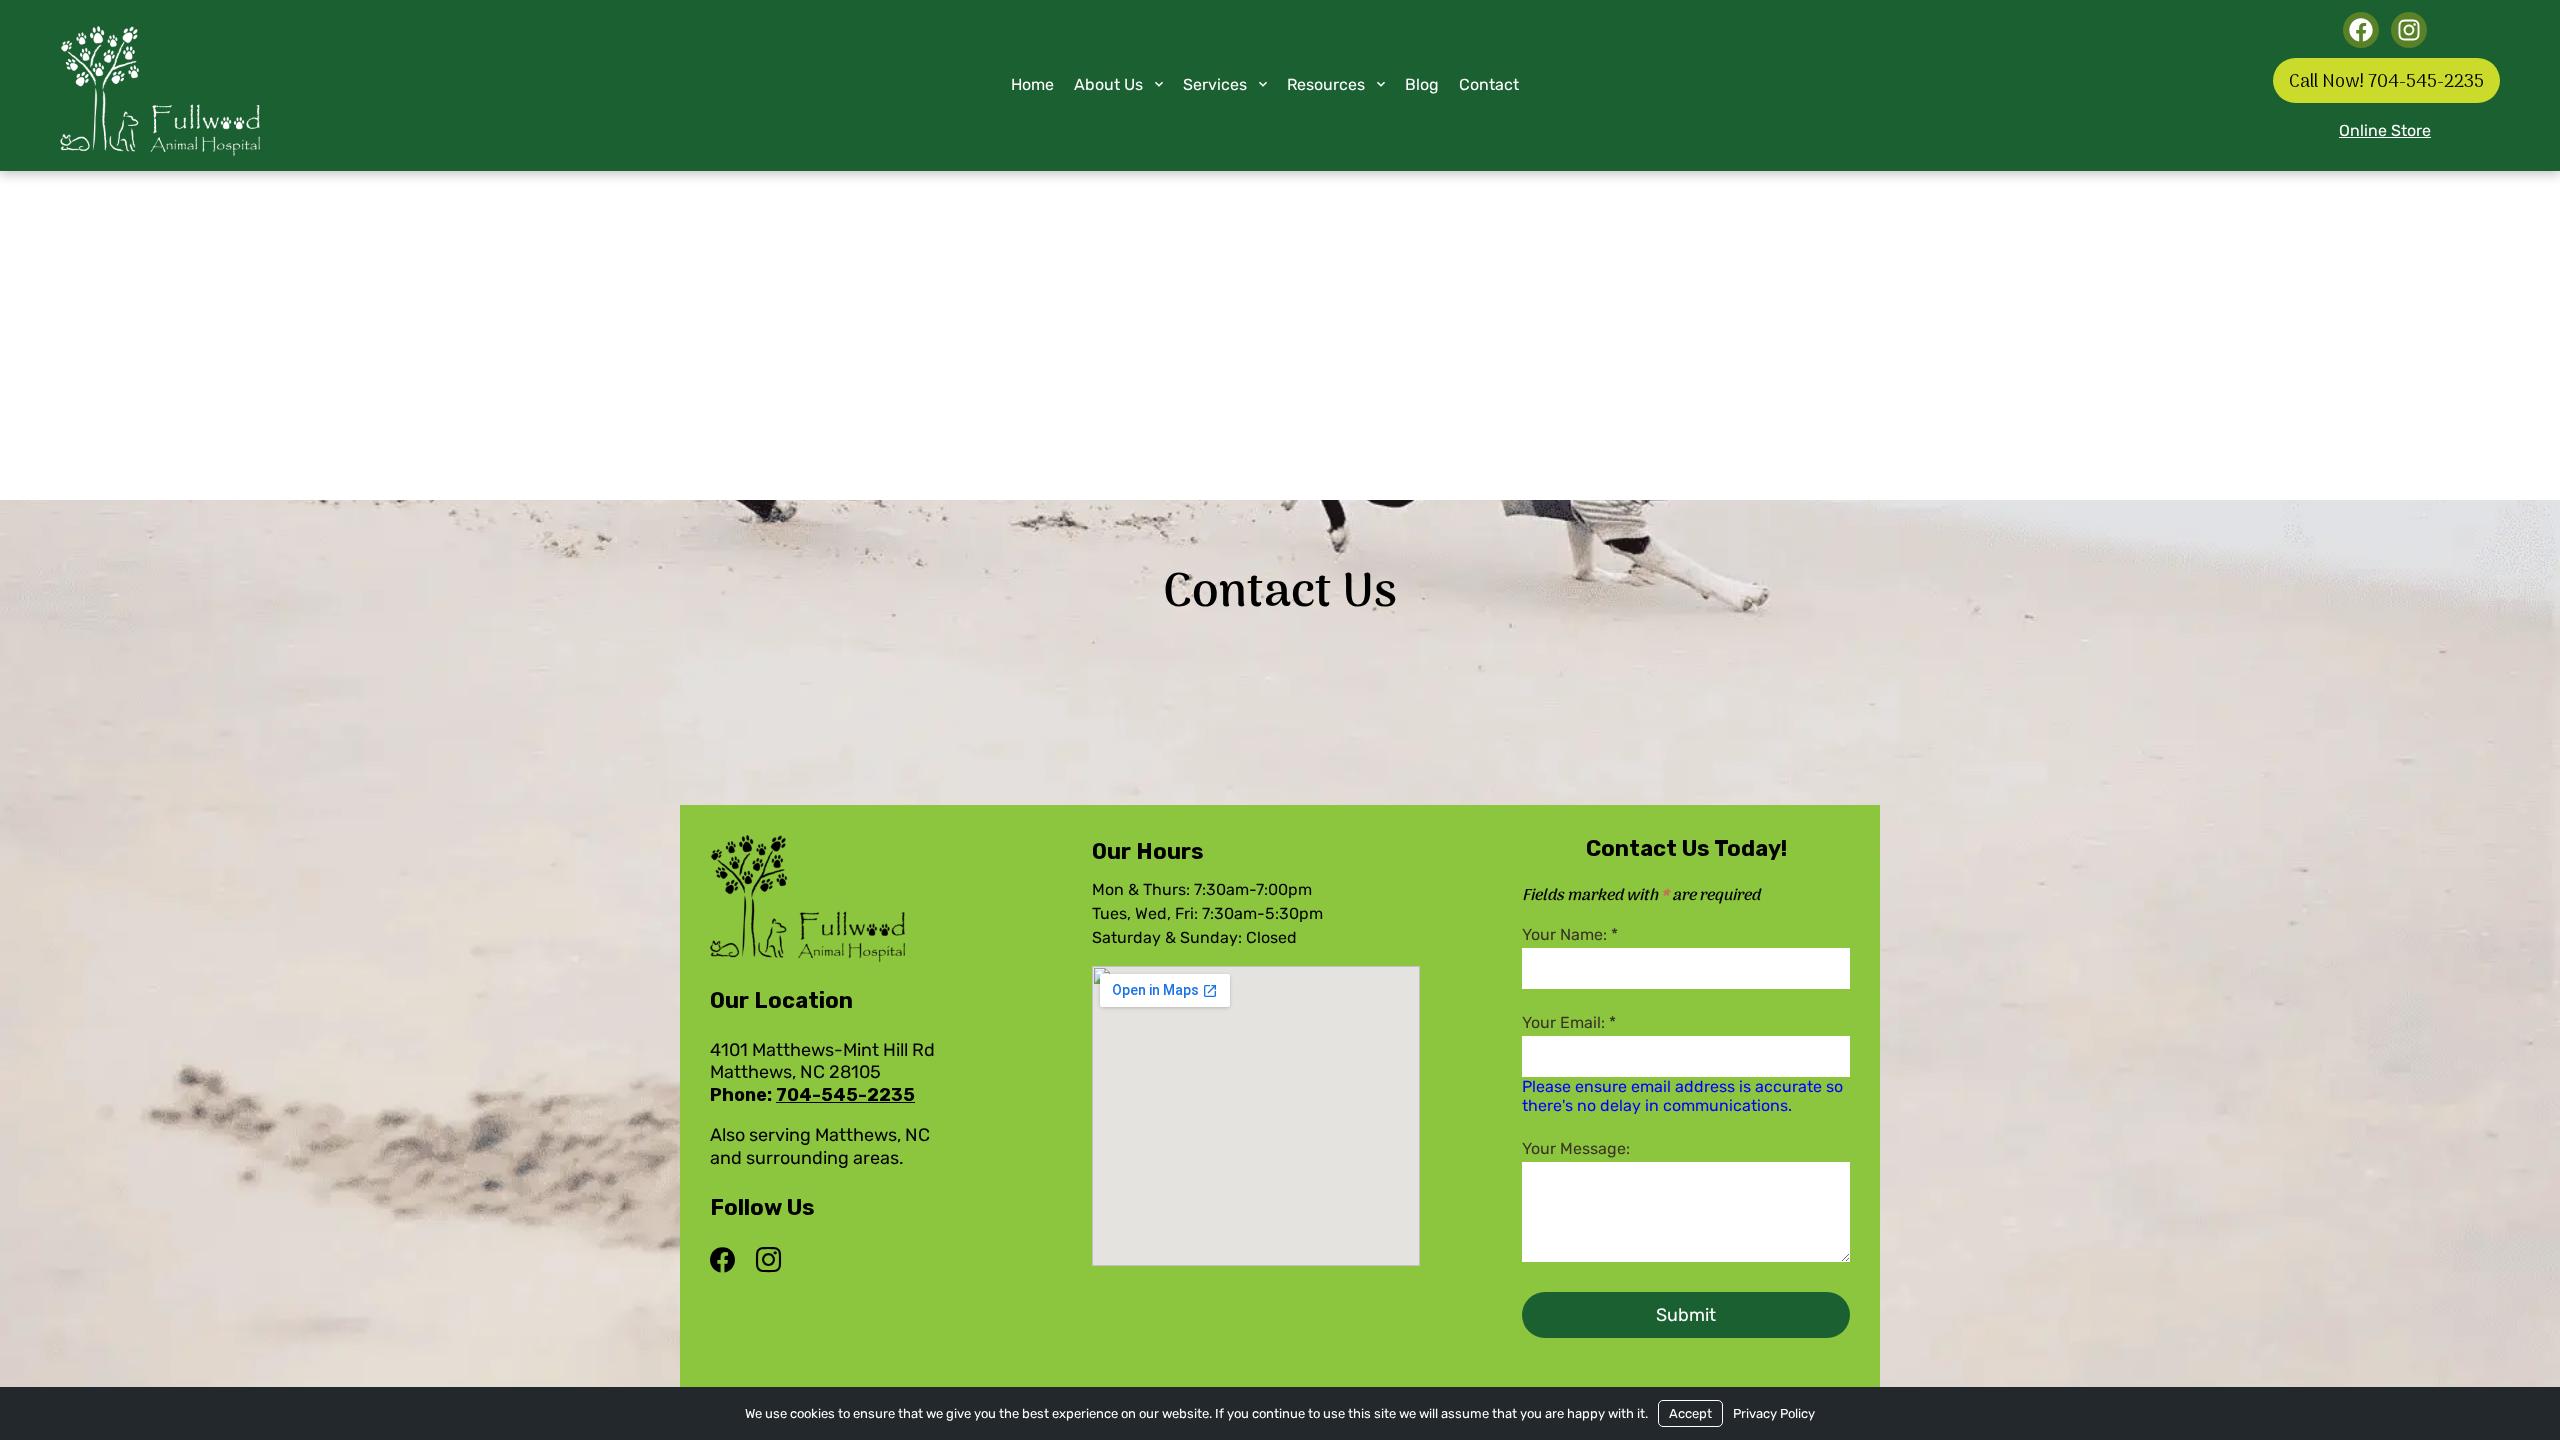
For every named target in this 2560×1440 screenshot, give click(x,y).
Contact (1489, 84)
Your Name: (1570, 934)
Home (1032, 84)
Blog (1422, 84)
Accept (1690, 1413)
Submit (1686, 1315)
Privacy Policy (1774, 1413)
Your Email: (1569, 1022)
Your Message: (1576, 1148)
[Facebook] (727, 1261)
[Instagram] (768, 1261)
